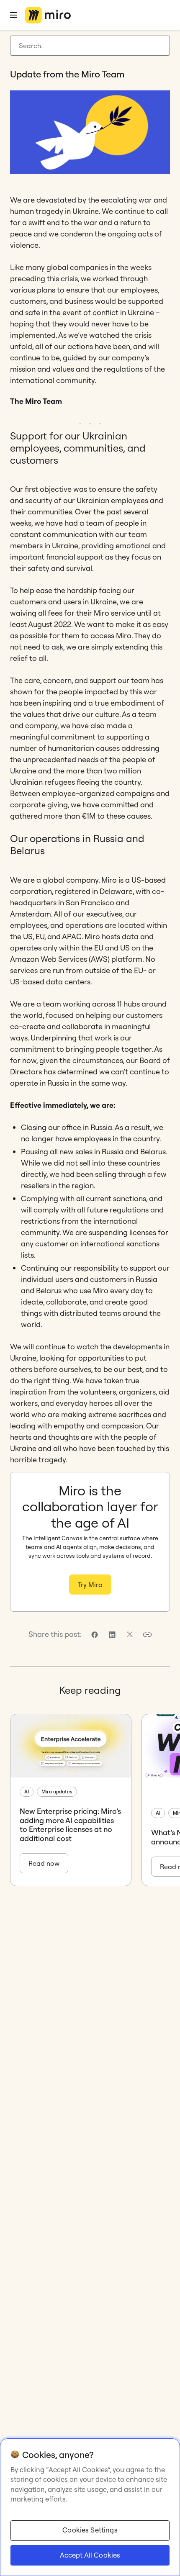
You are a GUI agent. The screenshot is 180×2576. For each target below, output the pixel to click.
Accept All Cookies (90, 2555)
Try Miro (90, 1585)
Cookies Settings (90, 2530)
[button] (147, 1635)
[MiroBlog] (48, 15)
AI (27, 1791)
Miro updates (57, 1791)
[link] (95, 1635)
